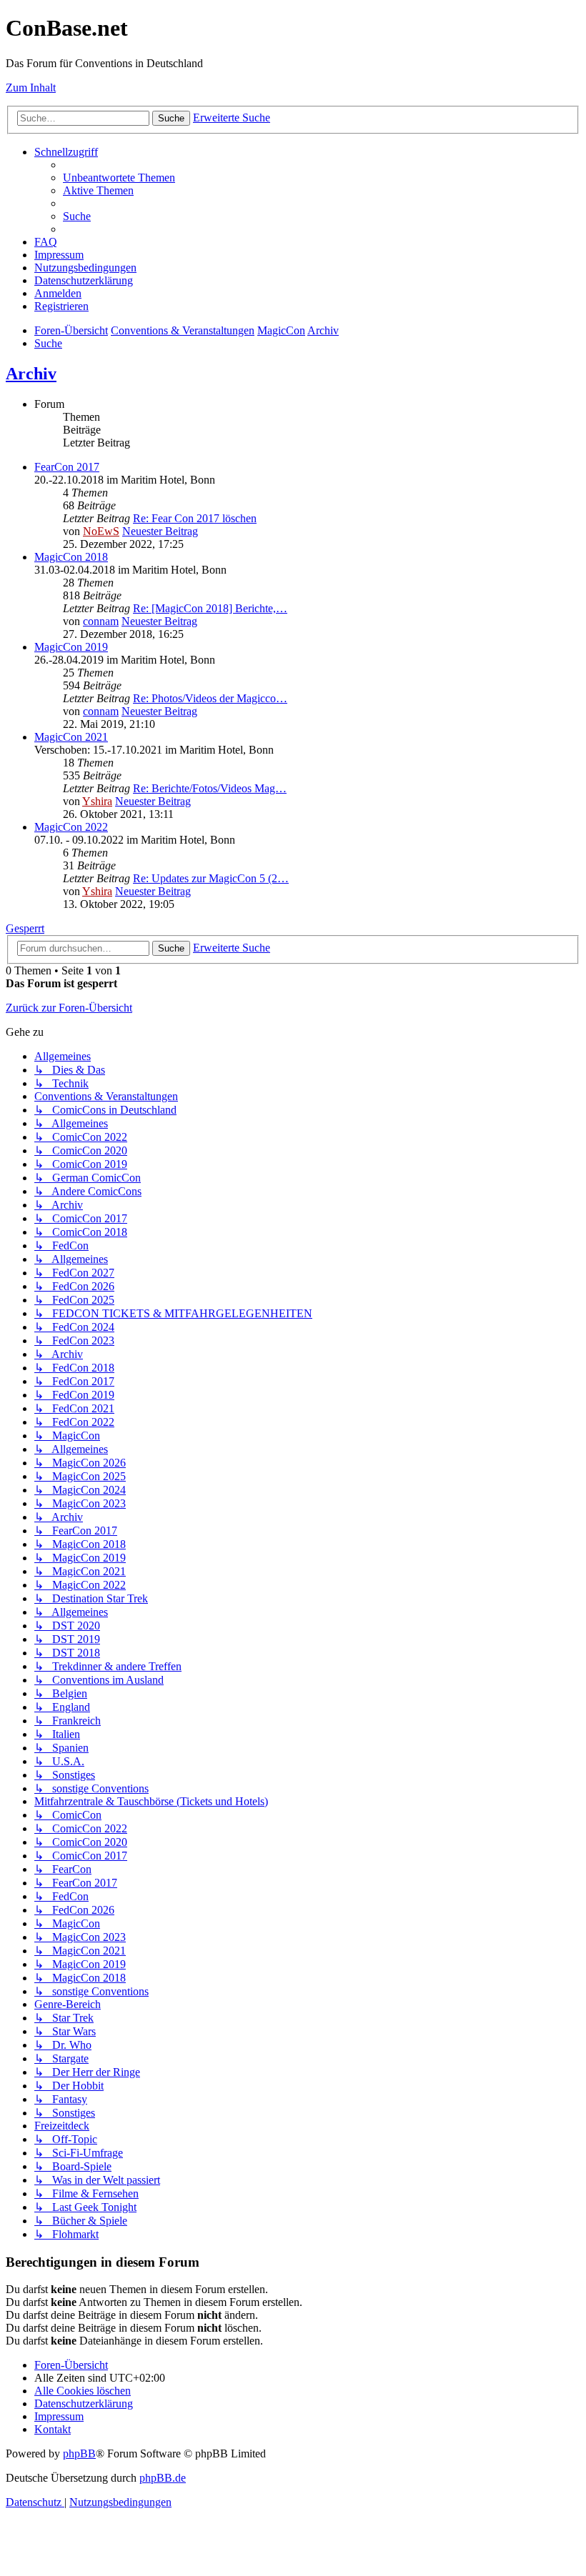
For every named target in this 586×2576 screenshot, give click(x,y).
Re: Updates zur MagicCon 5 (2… (211, 878)
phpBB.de (163, 2478)
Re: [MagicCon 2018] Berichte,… (210, 608)
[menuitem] (119, 178)
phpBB (79, 2453)
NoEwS (101, 531)
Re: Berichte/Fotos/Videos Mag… (210, 788)
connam (101, 621)
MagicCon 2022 (71, 827)
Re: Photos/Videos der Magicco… (210, 698)
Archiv (31, 374)
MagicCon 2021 (71, 737)
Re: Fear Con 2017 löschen (195, 518)
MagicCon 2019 (71, 647)
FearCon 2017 (67, 467)
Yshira (97, 801)
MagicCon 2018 (71, 557)
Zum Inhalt (31, 88)
